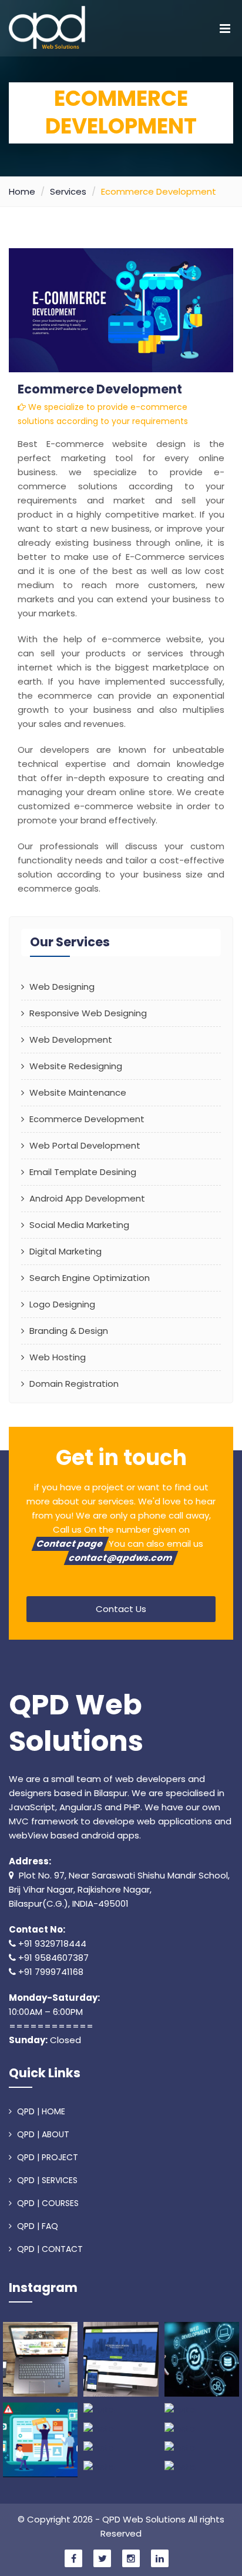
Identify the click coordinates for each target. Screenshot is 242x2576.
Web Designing (61, 987)
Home (22, 191)
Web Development (70, 1040)
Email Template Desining (82, 1172)
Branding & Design (68, 1331)
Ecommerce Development (86, 1119)
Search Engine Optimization (88, 1278)
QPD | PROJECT (46, 2157)
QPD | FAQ (36, 2226)
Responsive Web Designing (87, 1013)
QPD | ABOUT (42, 2134)
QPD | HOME (40, 2111)
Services (68, 191)
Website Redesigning (75, 1066)
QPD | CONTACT (49, 2249)
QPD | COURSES (47, 2203)
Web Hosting (56, 1357)
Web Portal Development (84, 1145)
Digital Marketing (64, 1251)
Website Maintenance (77, 1092)
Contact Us (121, 1609)
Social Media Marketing (78, 1225)
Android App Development (86, 1198)
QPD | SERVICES (46, 2180)
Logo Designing (61, 1304)
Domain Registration (73, 1384)
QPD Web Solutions (76, 1724)
